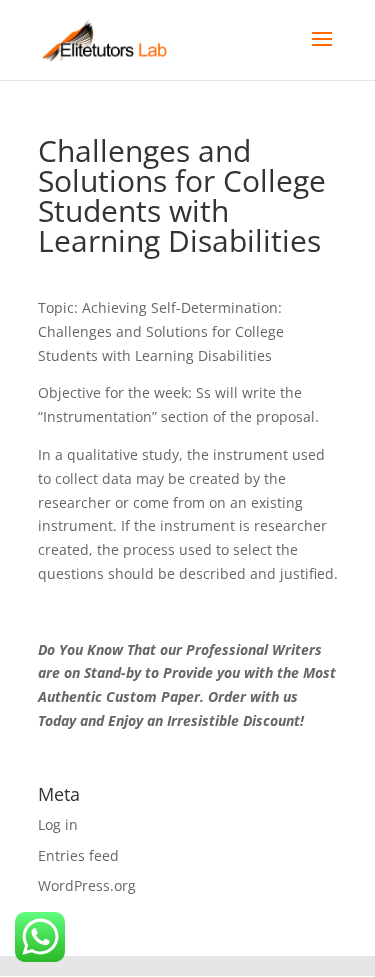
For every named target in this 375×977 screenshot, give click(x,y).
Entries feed (78, 855)
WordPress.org (87, 885)
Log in (58, 824)
